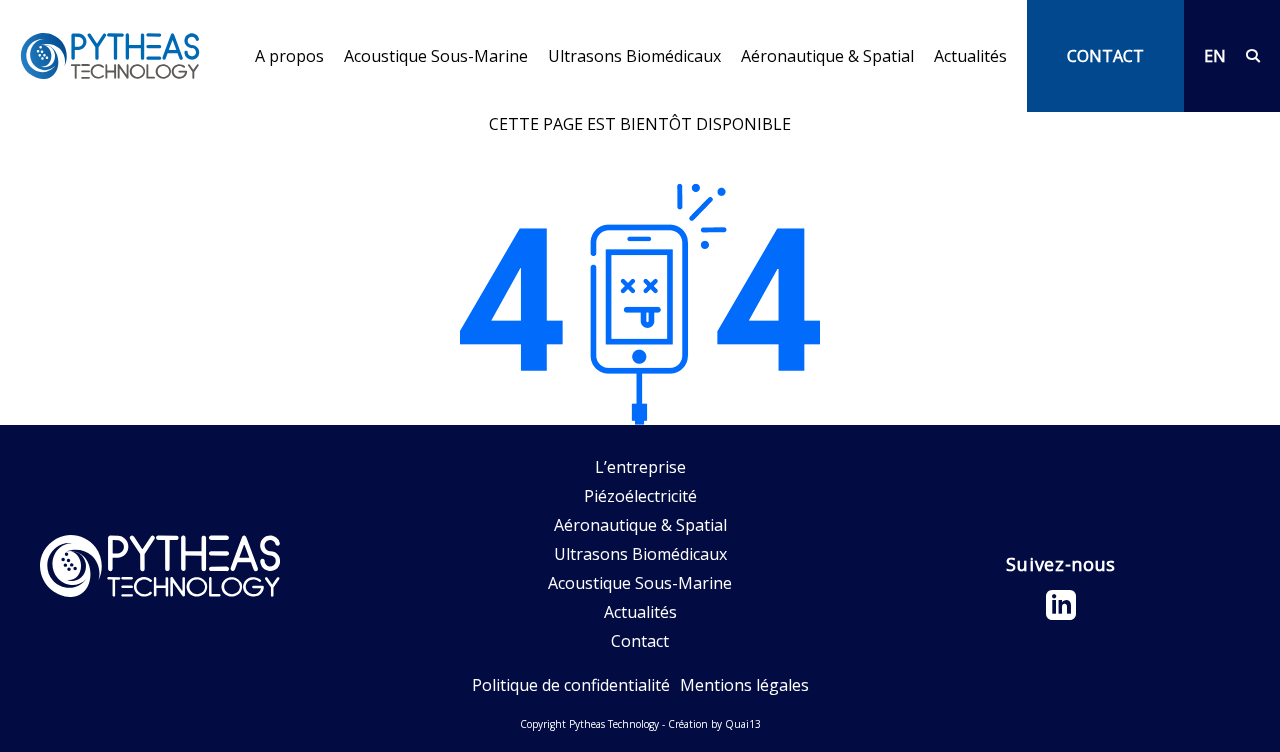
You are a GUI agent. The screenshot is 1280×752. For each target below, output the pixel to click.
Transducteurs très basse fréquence (480, 100)
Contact (640, 641)
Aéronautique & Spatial (827, 56)
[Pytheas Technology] (110, 56)
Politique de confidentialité (571, 685)
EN (1215, 56)
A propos (289, 56)
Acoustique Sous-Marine (436, 56)
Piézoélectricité (640, 496)
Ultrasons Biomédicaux (634, 56)
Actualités (970, 56)
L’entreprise (300, 100)
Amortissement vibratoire (837, 100)
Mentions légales (744, 685)
